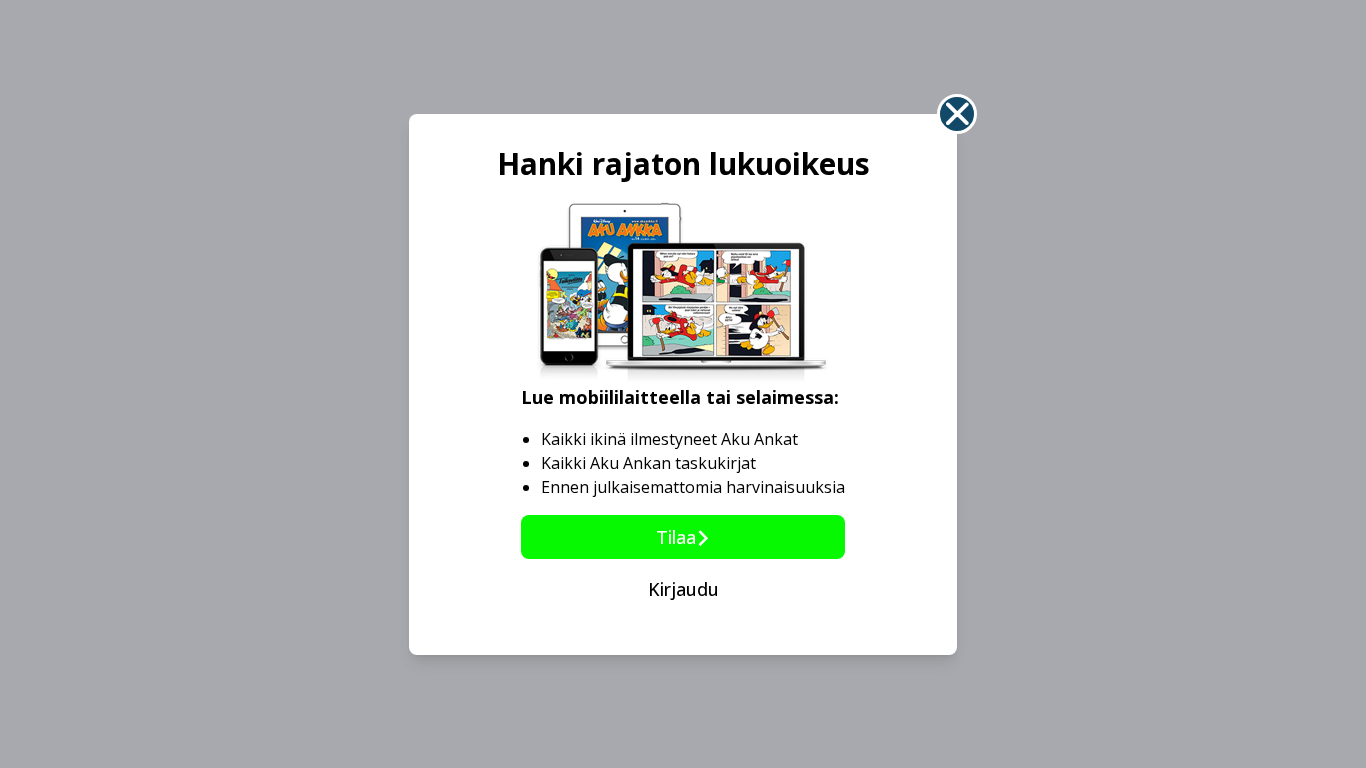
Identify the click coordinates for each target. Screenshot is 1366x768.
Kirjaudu (683, 589)
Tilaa (676, 537)
